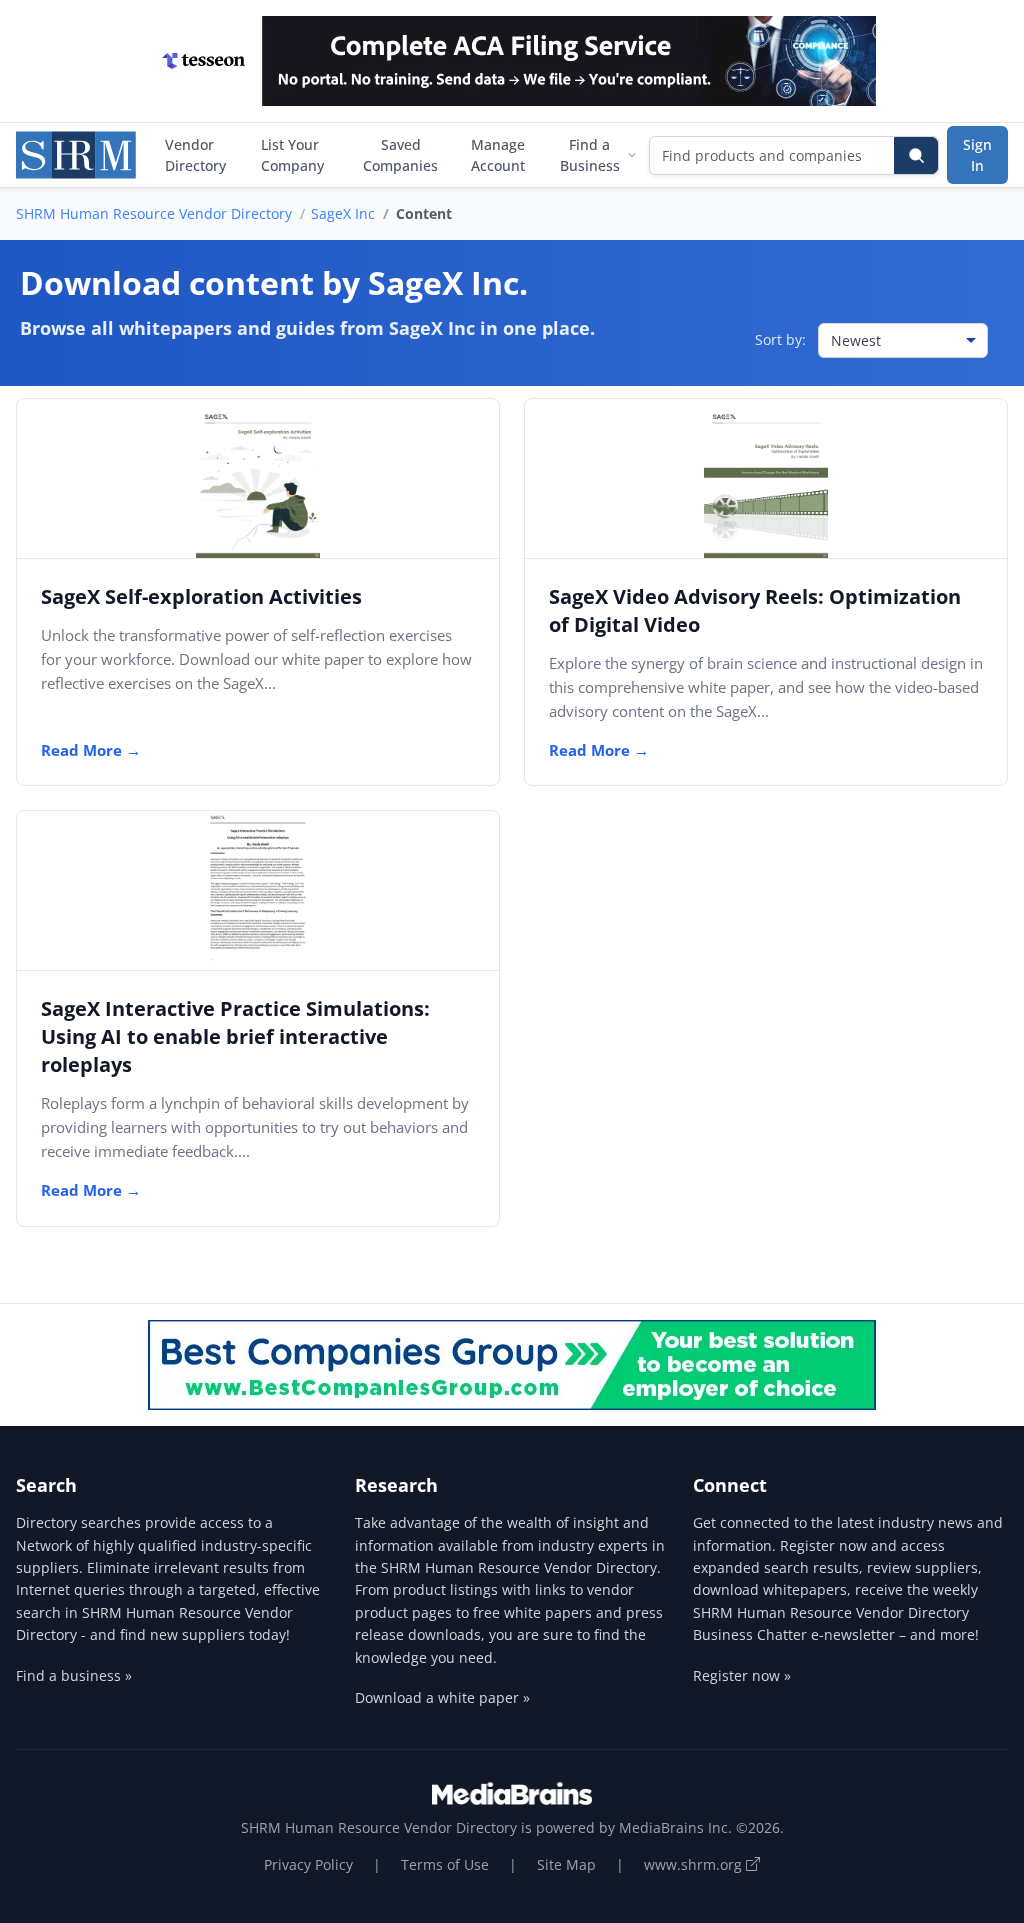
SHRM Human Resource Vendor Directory (154, 213)
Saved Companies (400, 155)
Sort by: (780, 339)
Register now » (742, 1675)
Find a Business (590, 155)
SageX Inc (343, 213)
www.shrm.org (695, 1864)
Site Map (566, 1864)
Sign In (977, 155)
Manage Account (498, 155)
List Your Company (292, 155)
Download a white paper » (442, 1697)
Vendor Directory (195, 155)
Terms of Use (445, 1864)
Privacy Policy (308, 1864)
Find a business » (74, 1675)
